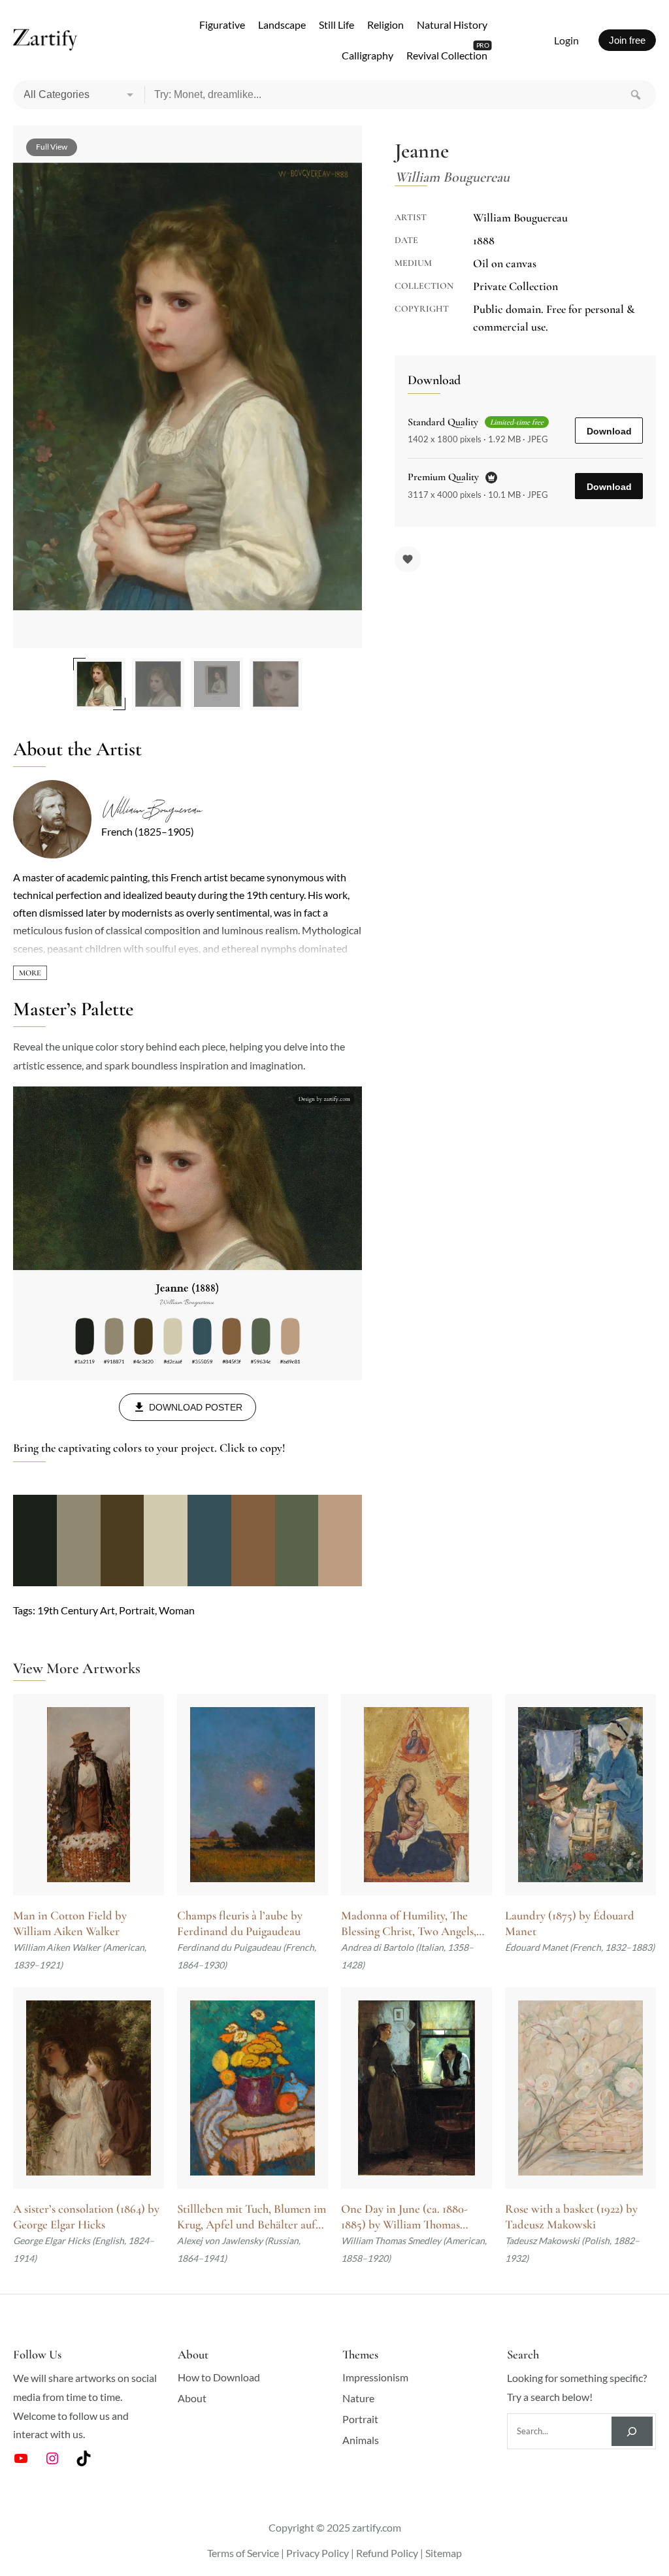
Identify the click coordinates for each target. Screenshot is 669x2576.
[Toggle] (30, 973)
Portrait (137, 1610)
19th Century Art (76, 1610)
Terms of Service (243, 2553)
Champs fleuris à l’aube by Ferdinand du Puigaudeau (240, 1923)
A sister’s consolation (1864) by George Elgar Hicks (86, 2217)
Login (566, 40)
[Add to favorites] (408, 559)
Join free (627, 40)
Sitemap (444, 2553)
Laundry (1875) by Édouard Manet (570, 1923)
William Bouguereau (151, 809)
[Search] (636, 95)
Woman (177, 1610)
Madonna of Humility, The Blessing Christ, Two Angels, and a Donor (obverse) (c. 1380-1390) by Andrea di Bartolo (415, 1924)
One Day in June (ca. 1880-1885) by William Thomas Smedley (404, 2217)
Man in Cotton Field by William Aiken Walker (70, 1923)
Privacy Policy (318, 2553)
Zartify (45, 41)
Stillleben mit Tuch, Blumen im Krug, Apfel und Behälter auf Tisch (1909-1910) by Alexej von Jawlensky (252, 2217)
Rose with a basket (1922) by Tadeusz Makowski (571, 2217)
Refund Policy (387, 2553)
